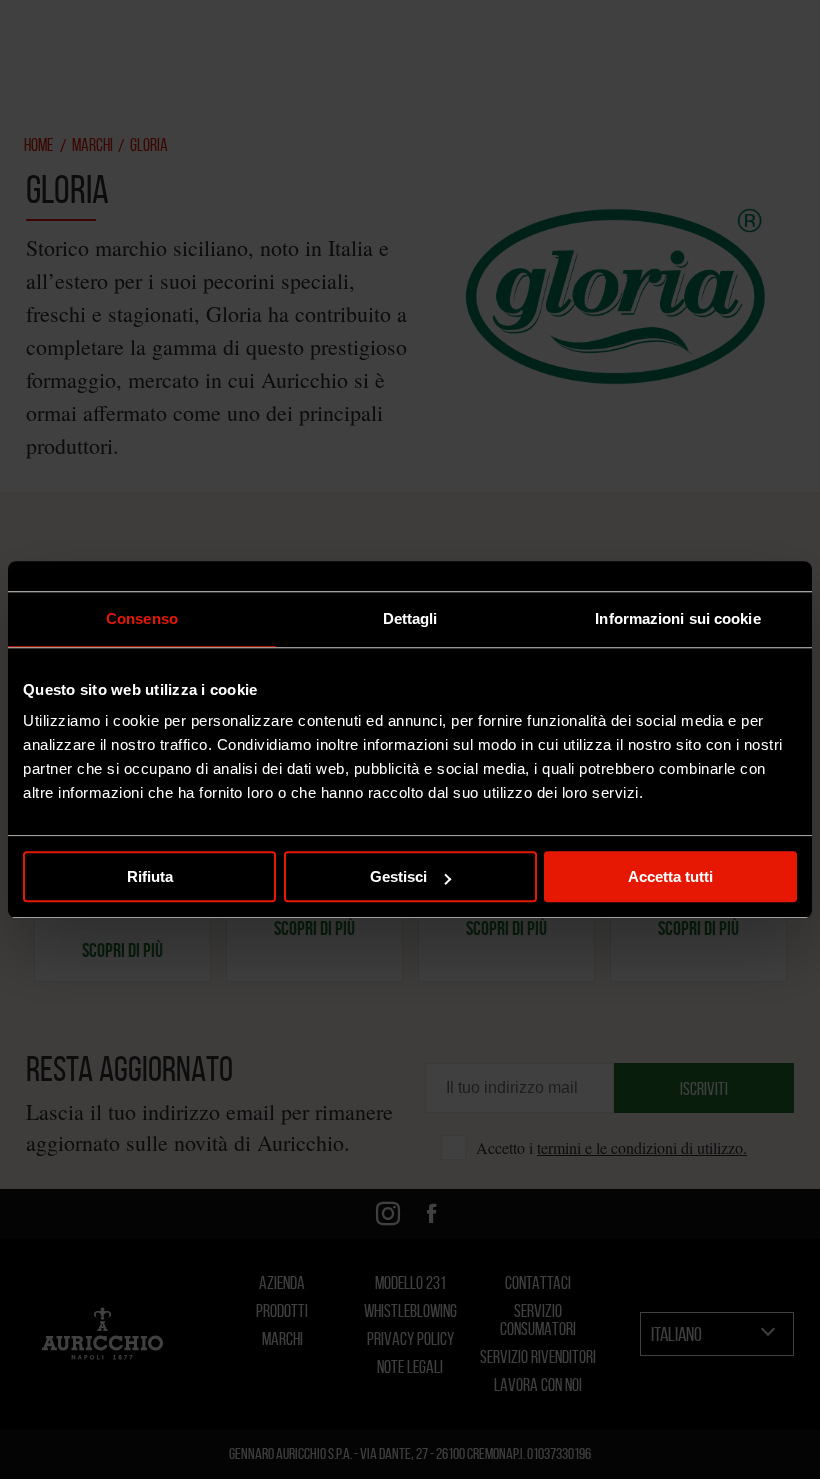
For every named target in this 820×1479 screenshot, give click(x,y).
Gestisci (398, 876)
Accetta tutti (670, 876)
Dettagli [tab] (410, 618)
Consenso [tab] (142, 618)
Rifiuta (150, 876)
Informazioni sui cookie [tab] (677, 618)
